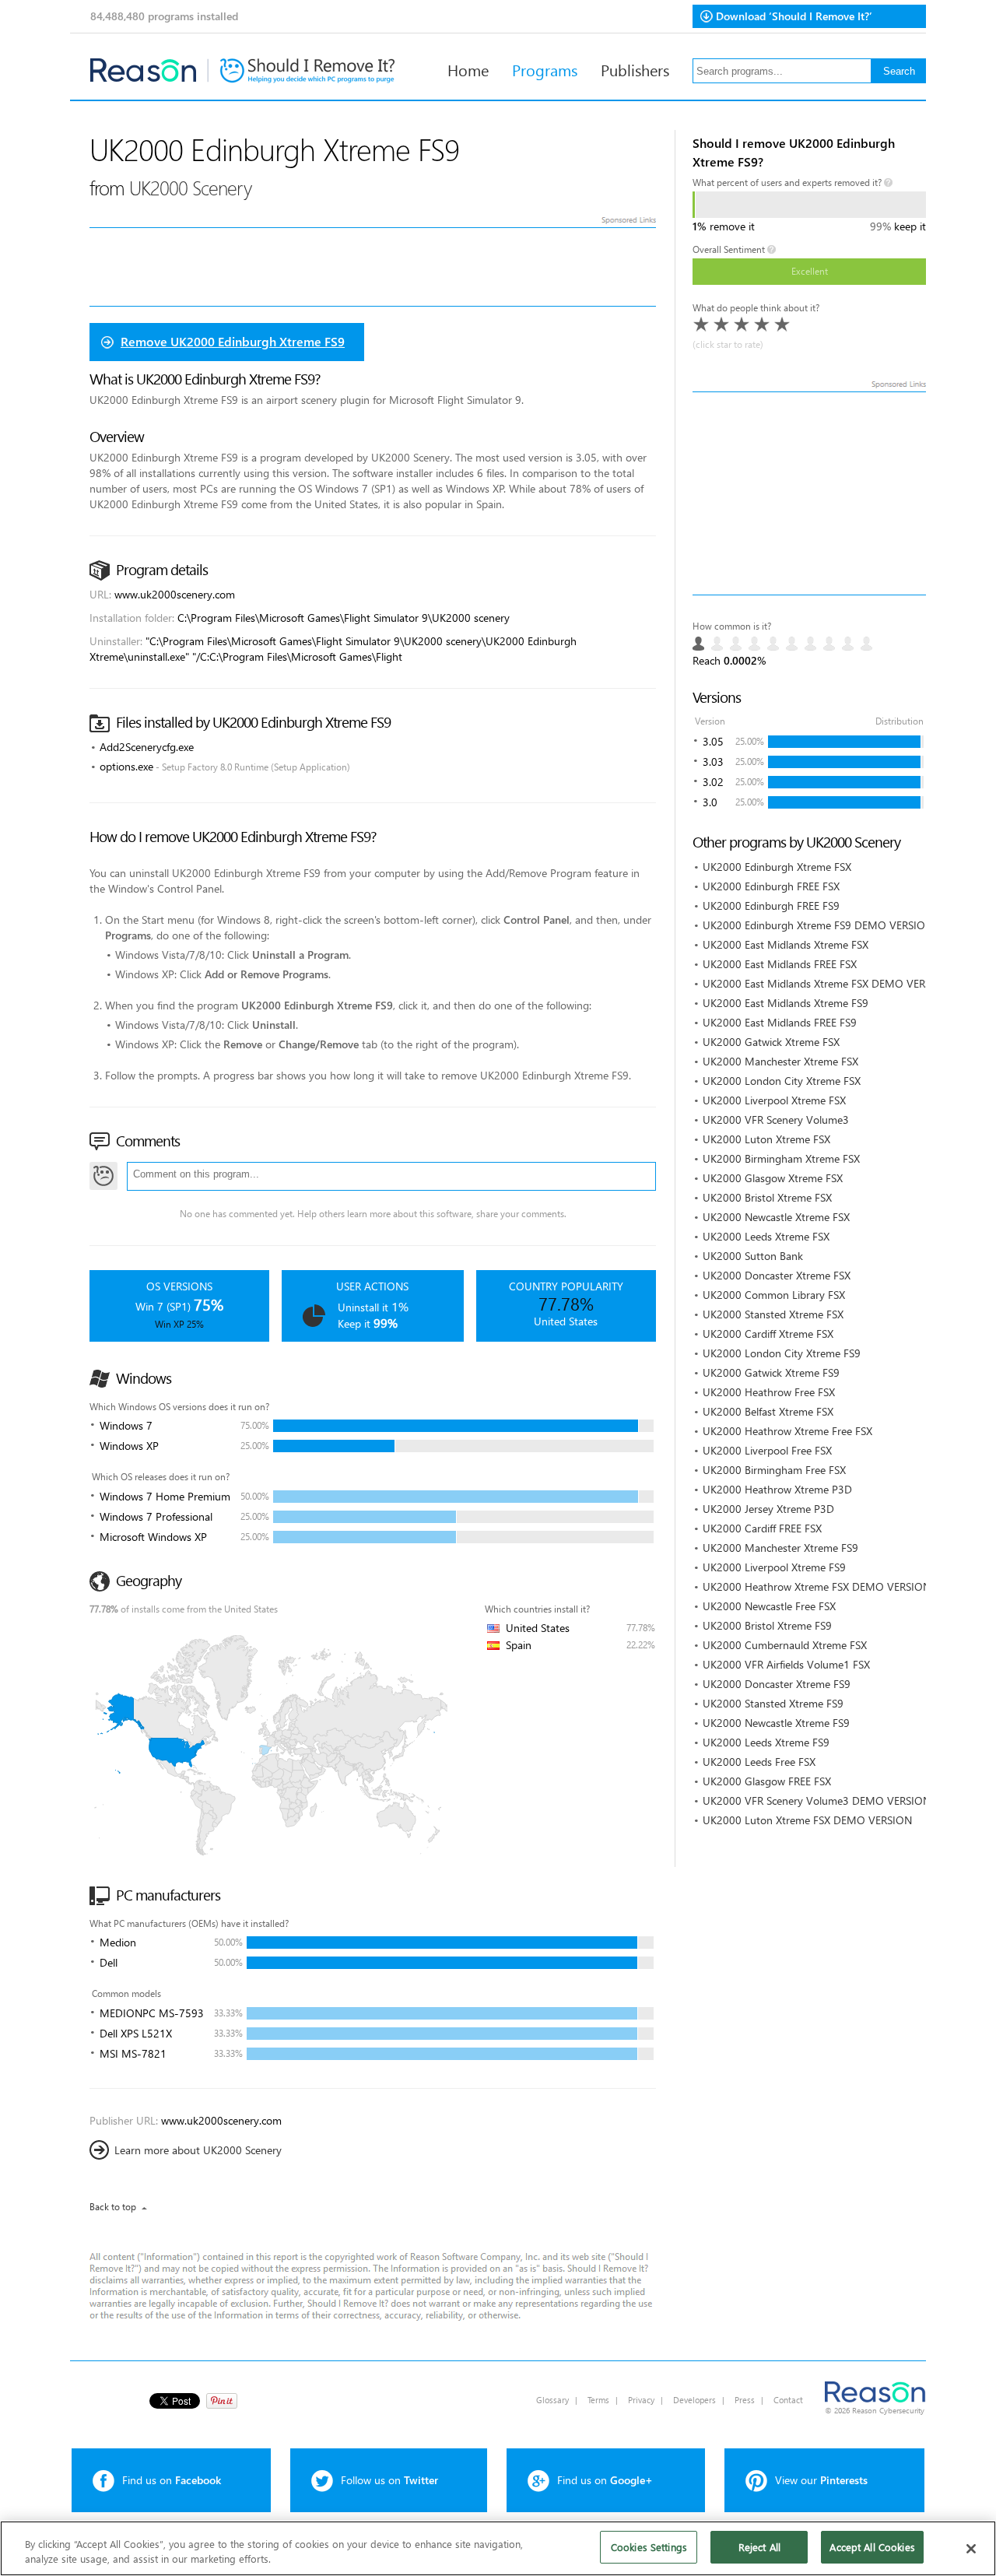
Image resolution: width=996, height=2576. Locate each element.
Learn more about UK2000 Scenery (198, 2150)
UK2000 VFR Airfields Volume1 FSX (786, 1664)
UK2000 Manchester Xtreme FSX (780, 1061)
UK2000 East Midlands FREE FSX (780, 964)
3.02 (713, 782)
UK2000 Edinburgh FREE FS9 (771, 905)
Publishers (635, 69)
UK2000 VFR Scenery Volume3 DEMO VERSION (817, 1800)
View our (821, 2480)
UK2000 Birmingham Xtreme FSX (781, 1158)
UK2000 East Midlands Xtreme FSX (786, 944)
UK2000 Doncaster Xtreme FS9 (777, 1684)
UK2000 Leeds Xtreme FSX (766, 1236)
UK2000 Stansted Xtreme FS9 (773, 1703)
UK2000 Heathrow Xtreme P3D (777, 1489)
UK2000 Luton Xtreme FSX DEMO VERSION (807, 1820)
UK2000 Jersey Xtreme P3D (768, 1509)
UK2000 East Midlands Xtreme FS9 (786, 1003)
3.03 (713, 762)
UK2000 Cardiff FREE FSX (762, 1528)
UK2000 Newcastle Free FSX (769, 1606)
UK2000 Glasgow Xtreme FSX (773, 1178)
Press (745, 2400)
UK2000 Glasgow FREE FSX (767, 1781)
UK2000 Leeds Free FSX (759, 1762)
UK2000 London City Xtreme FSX (782, 1081)
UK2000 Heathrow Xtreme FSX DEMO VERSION (817, 1586)
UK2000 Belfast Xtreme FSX (768, 1411)
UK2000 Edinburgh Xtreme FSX (777, 867)
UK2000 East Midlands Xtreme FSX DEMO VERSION (826, 983)
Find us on (172, 2480)
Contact (788, 2400)
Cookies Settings (649, 2547)
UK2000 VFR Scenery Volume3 (776, 1120)
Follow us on (389, 2480)
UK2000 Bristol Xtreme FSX (767, 1197)
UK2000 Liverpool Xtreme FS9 (774, 1567)
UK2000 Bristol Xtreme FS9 (767, 1625)
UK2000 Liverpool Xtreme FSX (774, 1100)
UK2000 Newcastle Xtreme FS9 (776, 1723)
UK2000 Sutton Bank (753, 1256)
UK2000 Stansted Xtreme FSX (773, 1314)
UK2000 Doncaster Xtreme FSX (777, 1275)
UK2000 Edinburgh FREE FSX (771, 886)
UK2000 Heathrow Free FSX (769, 1392)
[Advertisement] (809, 493)
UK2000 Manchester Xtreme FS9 (780, 1548)
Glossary (552, 2400)
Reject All (759, 2547)
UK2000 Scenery (190, 187)
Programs (545, 69)
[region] (498, 2548)
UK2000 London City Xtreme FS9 (782, 1353)
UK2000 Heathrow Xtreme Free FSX (787, 1431)
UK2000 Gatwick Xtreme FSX (771, 1042)
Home (468, 69)
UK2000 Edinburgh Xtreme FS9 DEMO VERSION (818, 925)
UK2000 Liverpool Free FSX (767, 1450)
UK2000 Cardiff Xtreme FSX (768, 1334)
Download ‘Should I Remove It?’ (794, 16)
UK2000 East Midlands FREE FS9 (780, 1022)
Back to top (113, 2207)
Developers (694, 2400)
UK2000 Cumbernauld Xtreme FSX (785, 1645)
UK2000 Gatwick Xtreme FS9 (771, 1372)
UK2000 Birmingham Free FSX (774, 1470)
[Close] (971, 2549)
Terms (598, 2400)
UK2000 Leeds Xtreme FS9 (766, 1742)
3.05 (713, 741)
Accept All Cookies (872, 2547)
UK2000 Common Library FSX (774, 1295)
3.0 (710, 802)
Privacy (641, 2400)
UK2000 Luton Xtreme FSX (766, 1139)
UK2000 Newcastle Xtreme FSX (776, 1217)
